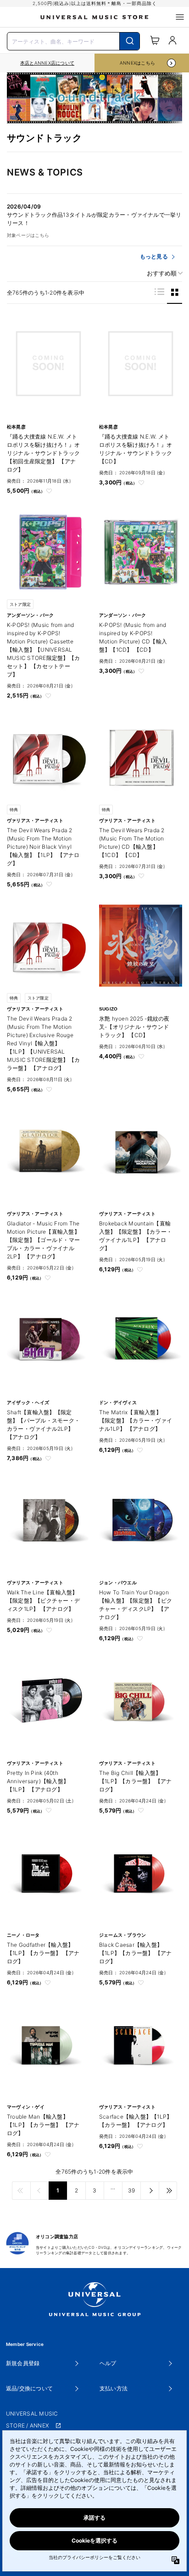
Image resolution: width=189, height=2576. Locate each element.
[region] (47, 63)
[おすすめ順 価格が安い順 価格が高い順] (161, 273)
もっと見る (154, 256)
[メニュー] (180, 17)
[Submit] (130, 41)
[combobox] (73, 40)
